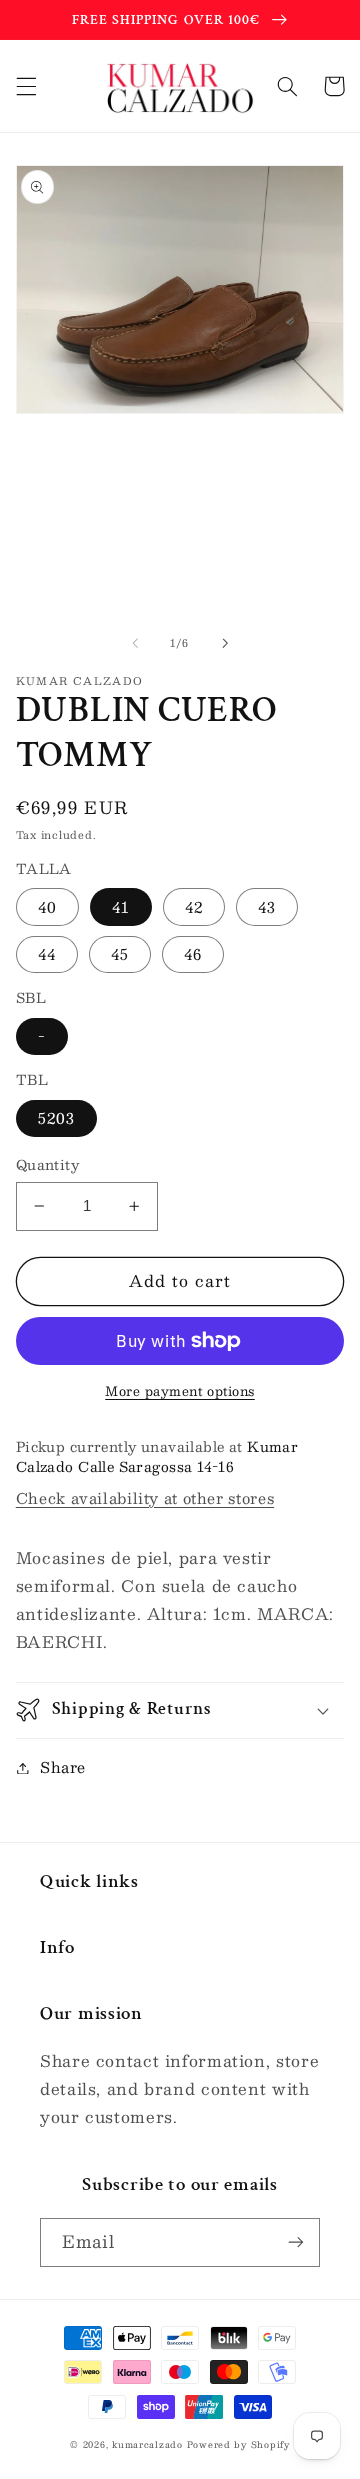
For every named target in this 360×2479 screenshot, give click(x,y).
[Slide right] (225, 643)
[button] (26, 86)
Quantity (47, 1165)
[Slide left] (135, 643)
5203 (56, 1118)
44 (47, 954)
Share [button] (63, 1767)
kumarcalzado (147, 2444)
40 (47, 907)
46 (193, 954)
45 (120, 954)
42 (194, 907)
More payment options (180, 1391)
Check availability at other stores (145, 1498)
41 (121, 907)
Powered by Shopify (238, 2444)
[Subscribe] (296, 2242)
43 (267, 907)
